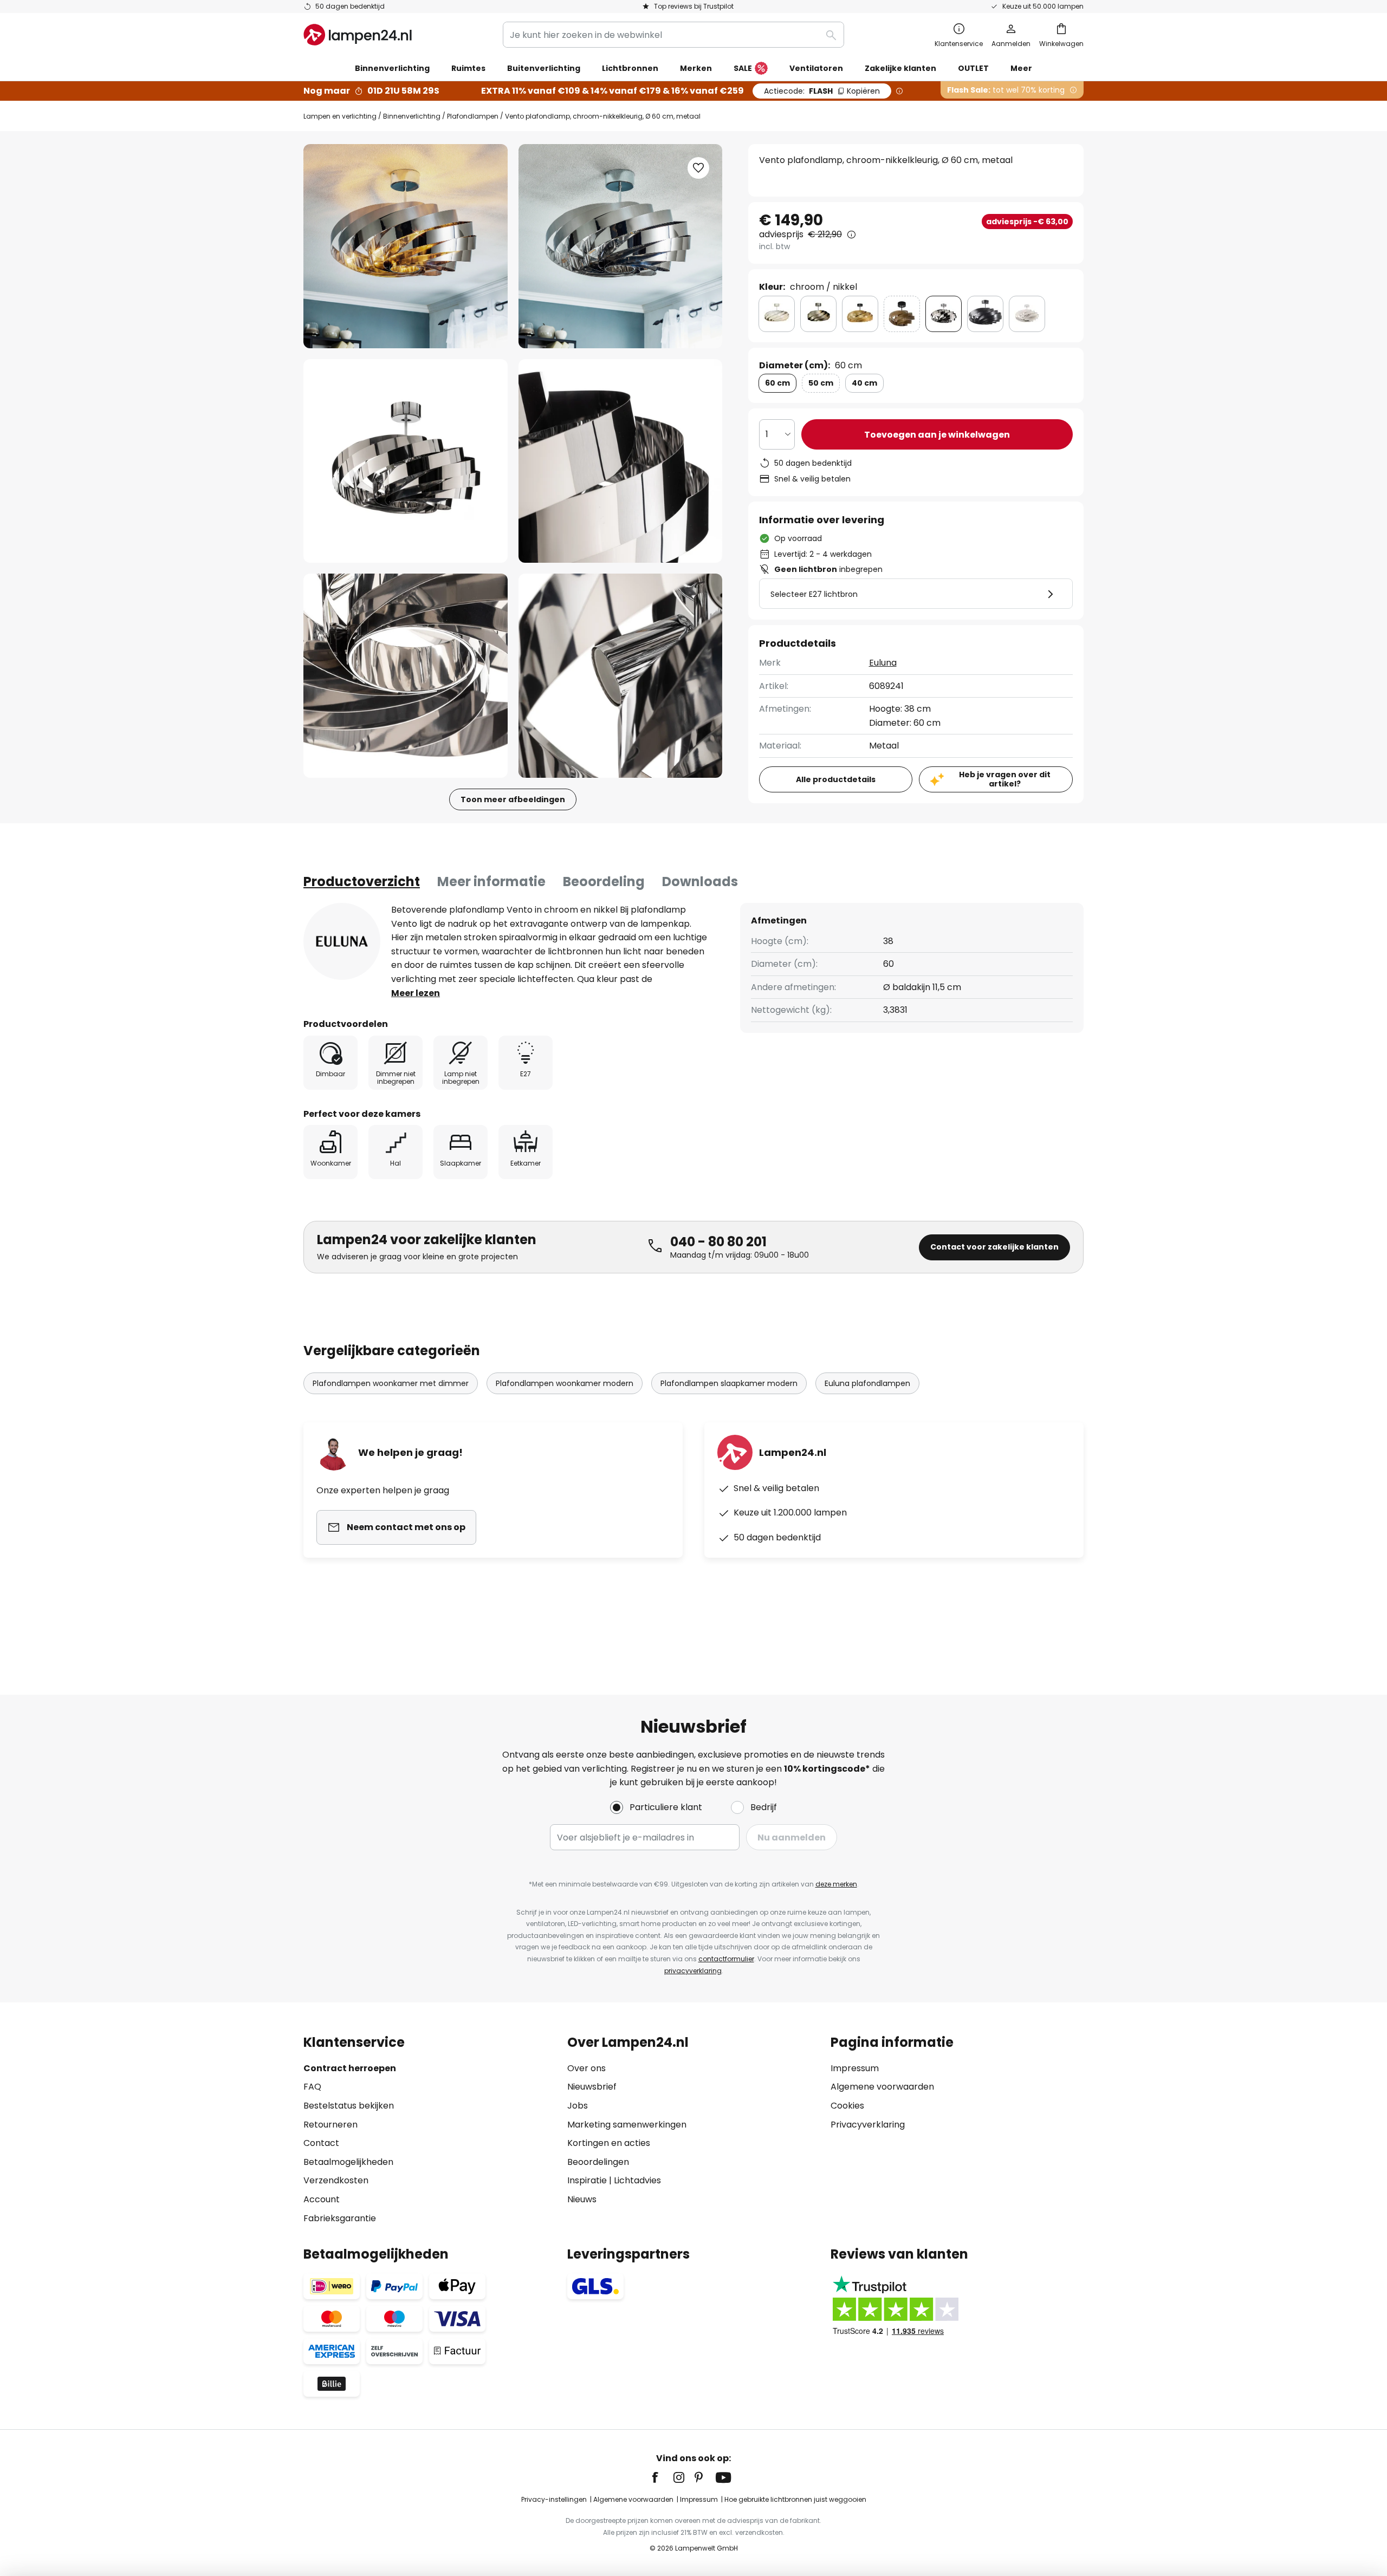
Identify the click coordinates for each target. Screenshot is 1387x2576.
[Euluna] (342, 941)
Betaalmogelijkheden (348, 2162)
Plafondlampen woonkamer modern (565, 1383)
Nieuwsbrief (592, 2087)
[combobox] (673, 35)
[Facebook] (662, 2477)
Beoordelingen (598, 2162)
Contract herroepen (350, 2068)
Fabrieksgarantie (340, 2218)
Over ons (586, 2068)
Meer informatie (491, 882)
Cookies (847, 2106)
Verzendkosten (336, 2180)
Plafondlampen (473, 116)
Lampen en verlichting (340, 116)
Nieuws (582, 2199)
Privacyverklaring (868, 2125)
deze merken (836, 1884)
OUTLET (973, 68)
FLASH (822, 91)
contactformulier (726, 1959)
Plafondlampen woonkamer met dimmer (391, 1383)
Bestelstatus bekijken (349, 2106)
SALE (743, 68)
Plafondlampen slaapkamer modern (729, 1383)
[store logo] (358, 35)
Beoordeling (604, 882)
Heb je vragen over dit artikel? (1005, 779)
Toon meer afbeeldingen (513, 799)
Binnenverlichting (412, 116)
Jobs (578, 2106)
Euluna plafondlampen (867, 1383)
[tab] (362, 882)
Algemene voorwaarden (882, 2087)
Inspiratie (587, 2180)
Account (322, 2199)
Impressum (855, 2068)
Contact (321, 2143)
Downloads (700, 882)
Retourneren (330, 2125)
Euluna (883, 663)
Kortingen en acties (609, 2143)
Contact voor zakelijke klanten (994, 1247)
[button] (406, 461)
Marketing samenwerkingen (627, 2125)
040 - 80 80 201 (718, 1242)
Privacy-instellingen (554, 2499)
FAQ (312, 2087)
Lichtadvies (637, 2180)
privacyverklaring (693, 1971)
